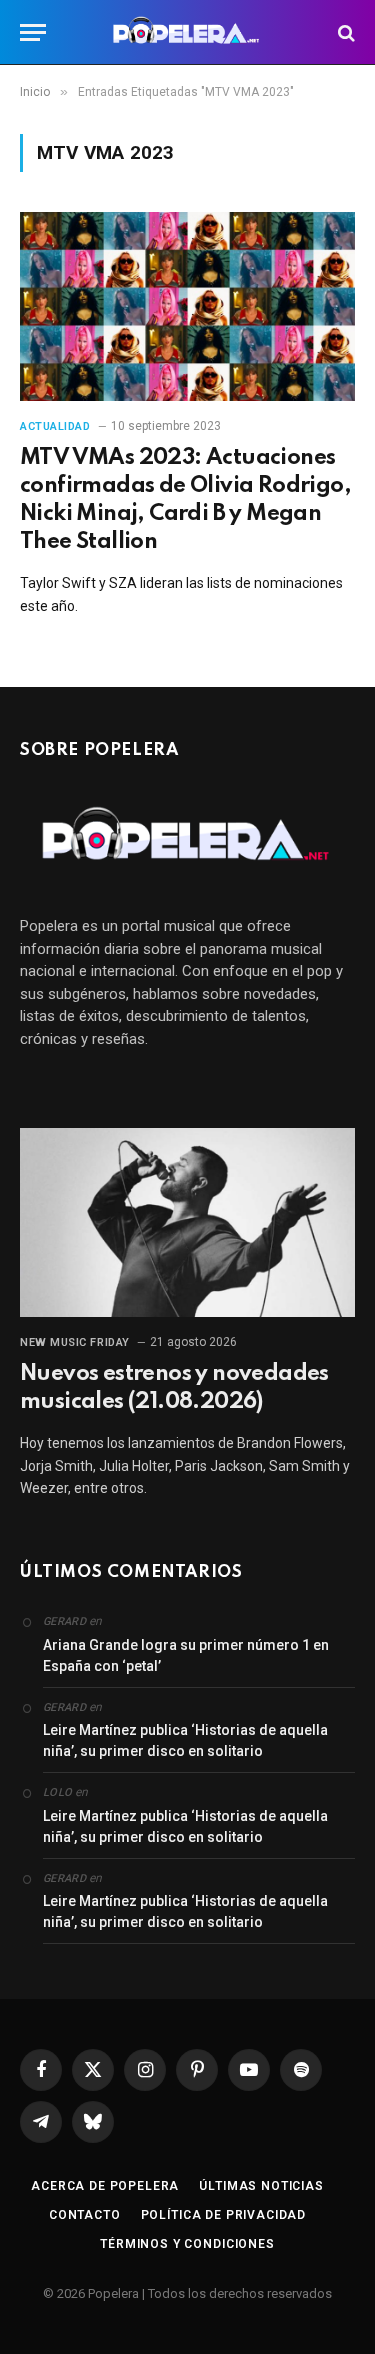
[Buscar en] (344, 32)
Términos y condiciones (187, 2244)
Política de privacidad (223, 2215)
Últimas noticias (261, 2186)
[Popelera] (187, 32)
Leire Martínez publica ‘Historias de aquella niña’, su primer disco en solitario (185, 1740)
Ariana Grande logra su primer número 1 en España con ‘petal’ (186, 1655)
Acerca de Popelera (105, 2186)
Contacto (85, 2215)
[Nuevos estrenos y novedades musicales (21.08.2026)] (187, 1222)
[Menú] (33, 32)
